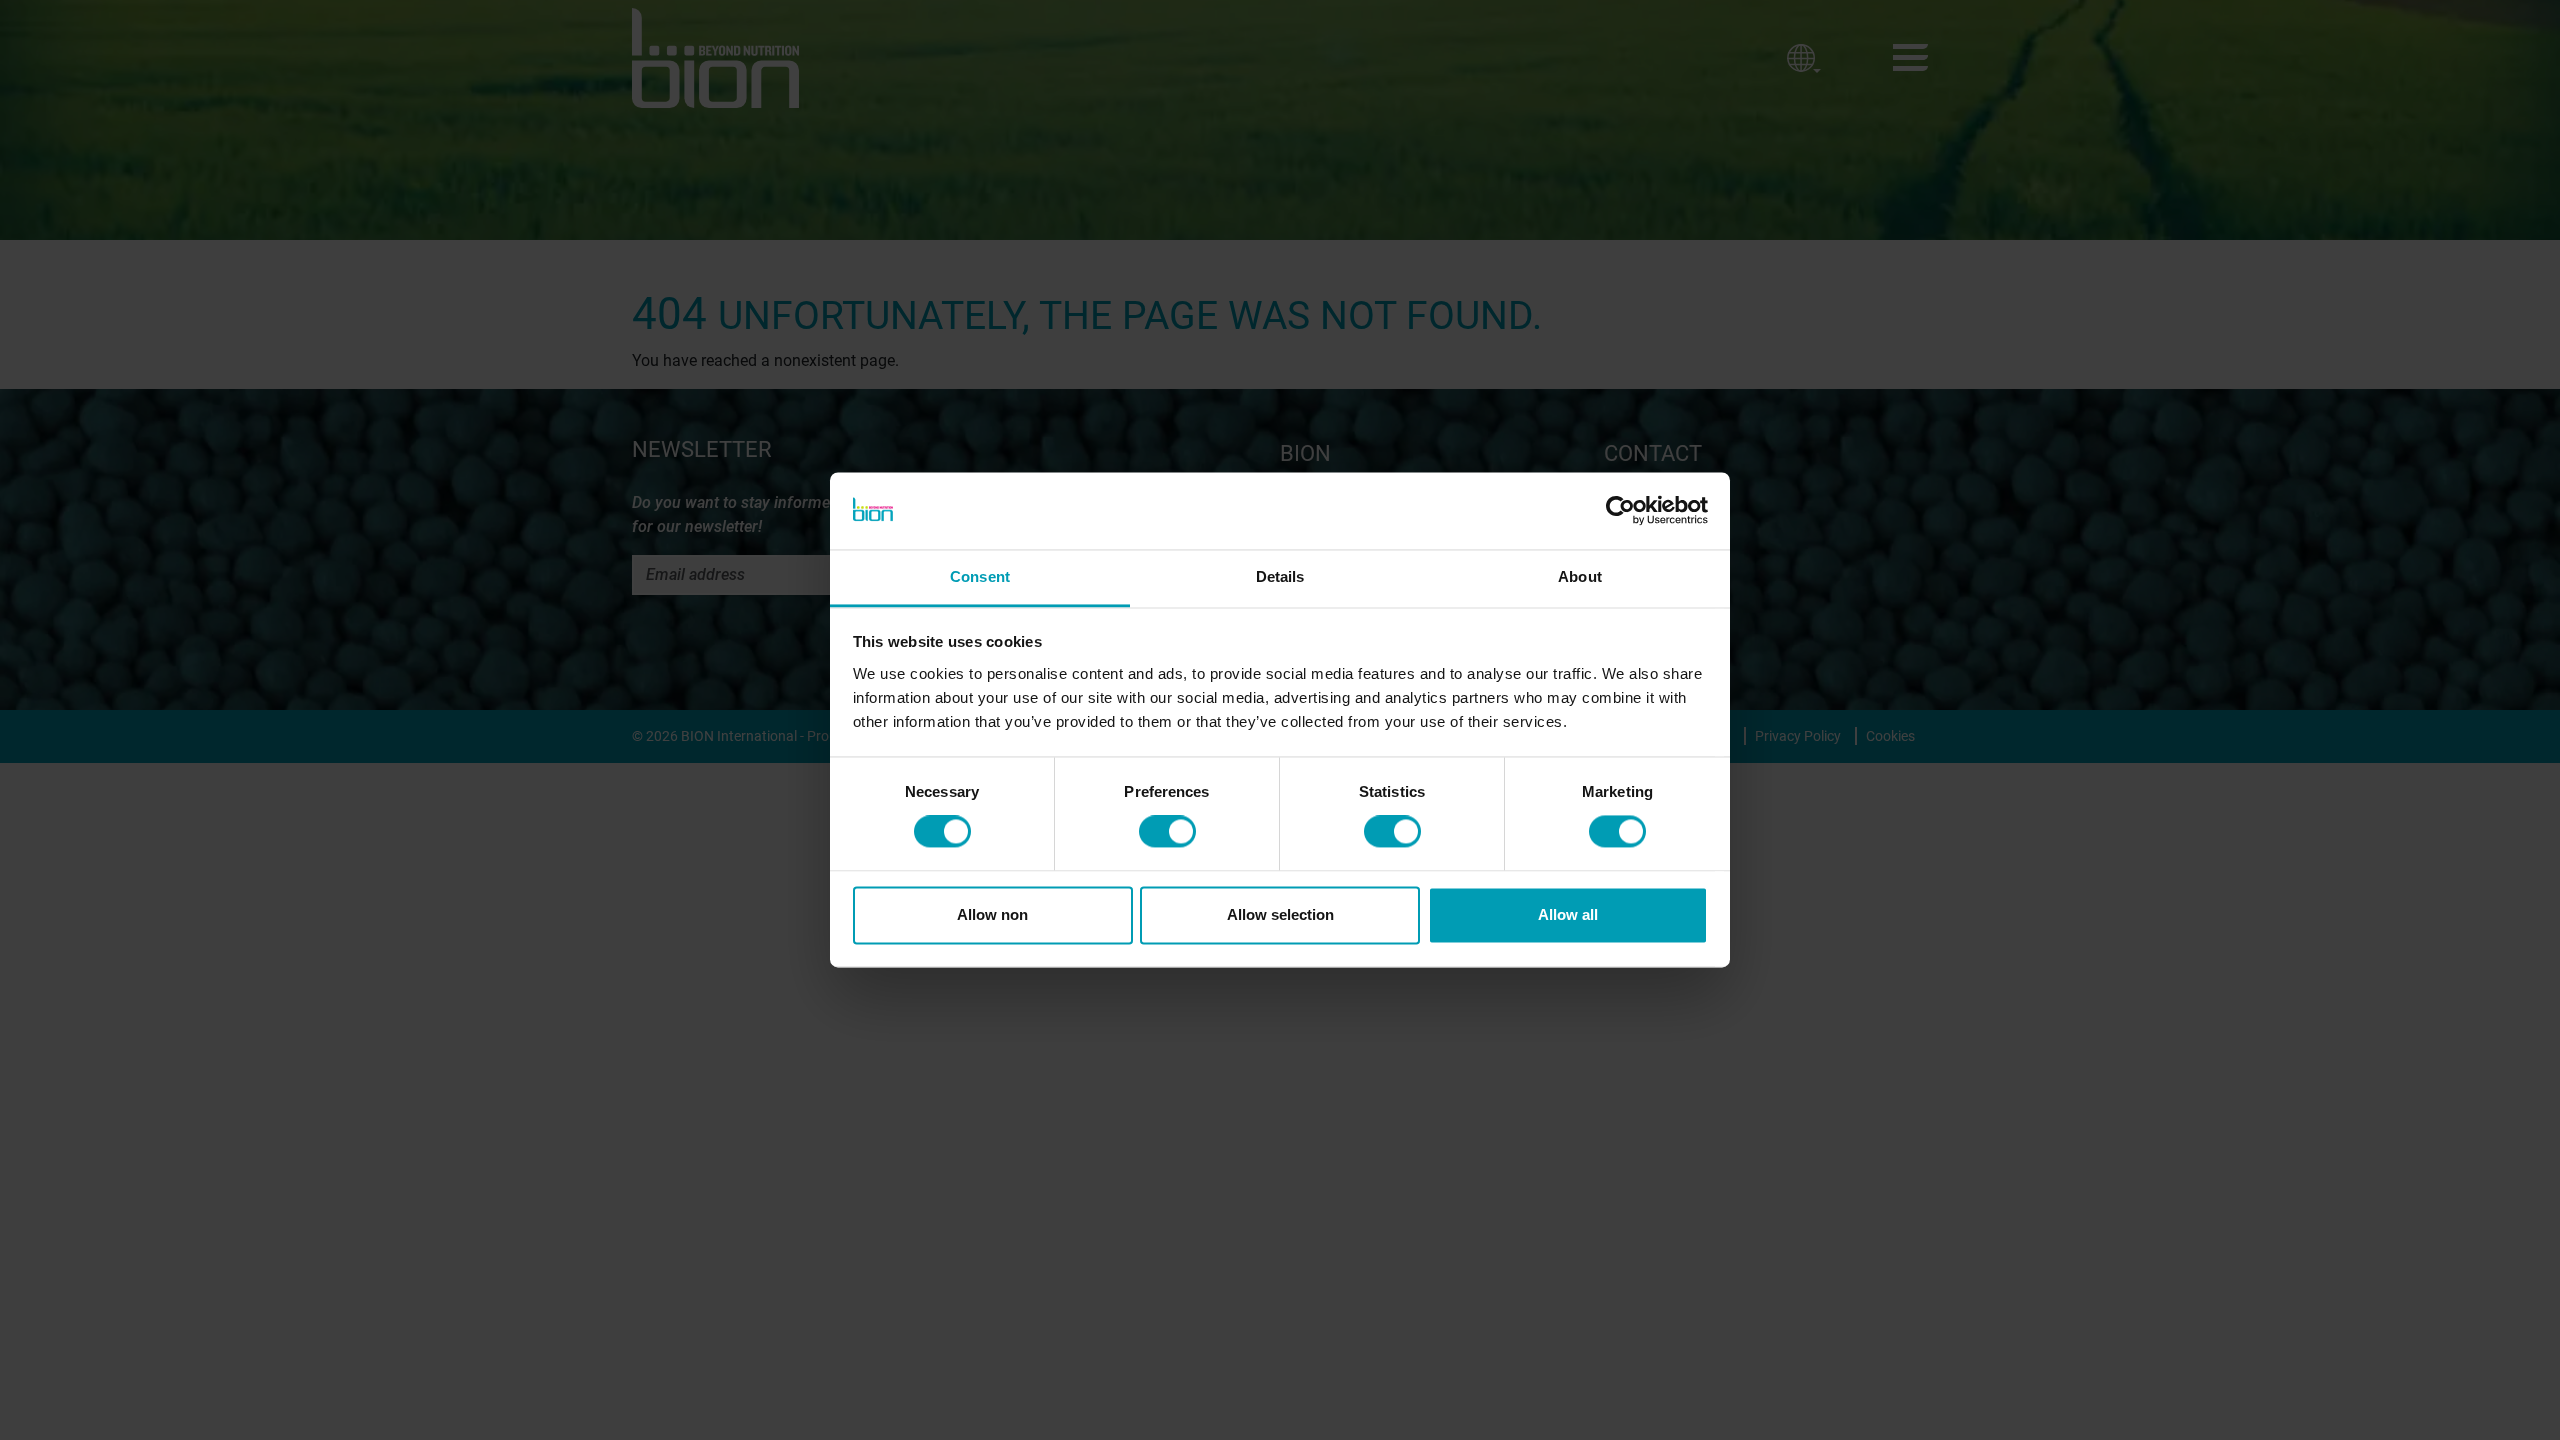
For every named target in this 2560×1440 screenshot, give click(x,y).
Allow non (992, 914)
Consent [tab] (980, 576)
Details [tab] (1280, 576)
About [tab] (1580, 576)
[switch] (1167, 832)
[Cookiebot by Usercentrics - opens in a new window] (1620, 511)
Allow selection (1280, 914)
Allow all (1568, 914)
